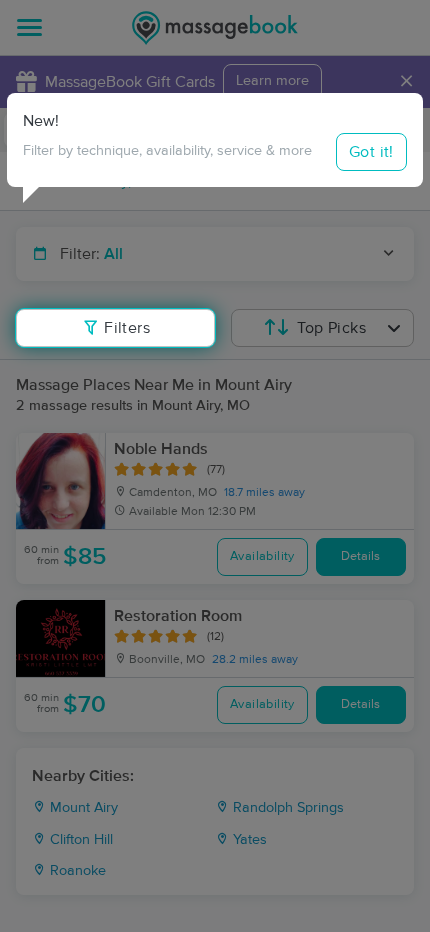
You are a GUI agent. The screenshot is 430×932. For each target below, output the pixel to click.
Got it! (371, 152)
